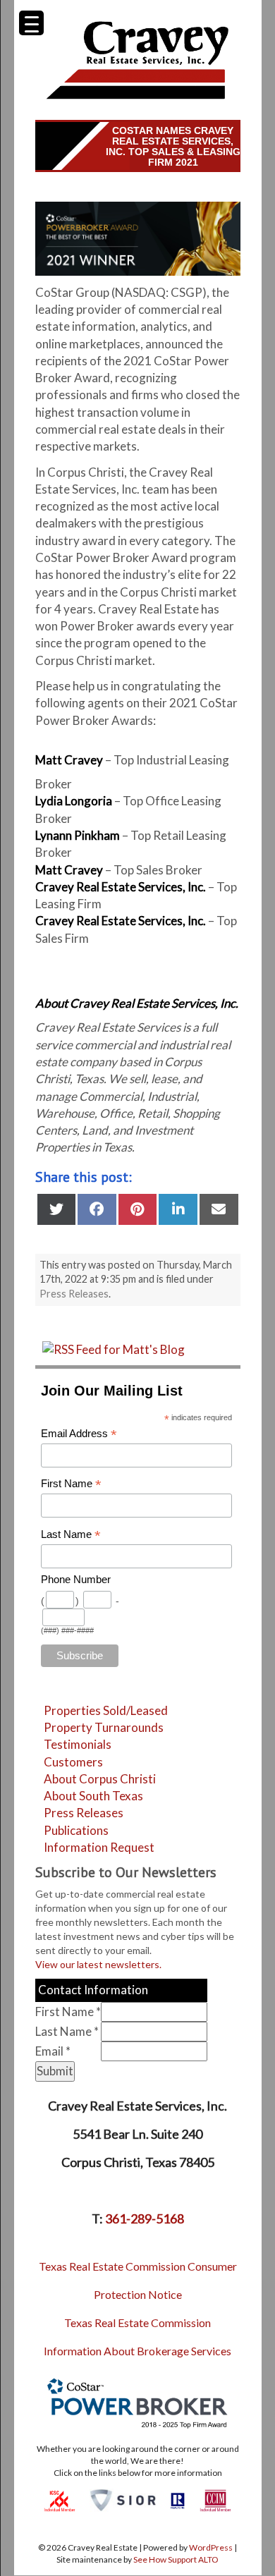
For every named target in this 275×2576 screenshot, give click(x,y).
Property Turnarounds (104, 1727)
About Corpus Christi (100, 1779)
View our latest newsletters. (98, 1964)
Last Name (71, 1535)
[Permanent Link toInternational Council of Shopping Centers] (60, 2499)
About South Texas (93, 1796)
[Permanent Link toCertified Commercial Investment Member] (215, 2499)
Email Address (79, 1434)
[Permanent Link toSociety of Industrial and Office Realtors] (123, 2499)
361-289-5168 (145, 2218)
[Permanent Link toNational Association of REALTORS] (178, 2499)
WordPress (211, 2547)
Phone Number (76, 1580)
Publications (76, 1830)
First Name (71, 1484)
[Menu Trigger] (31, 23)
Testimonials (78, 1744)
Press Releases (74, 1294)
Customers (73, 1762)
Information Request (99, 1847)
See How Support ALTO (176, 2559)
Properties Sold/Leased (106, 1710)
